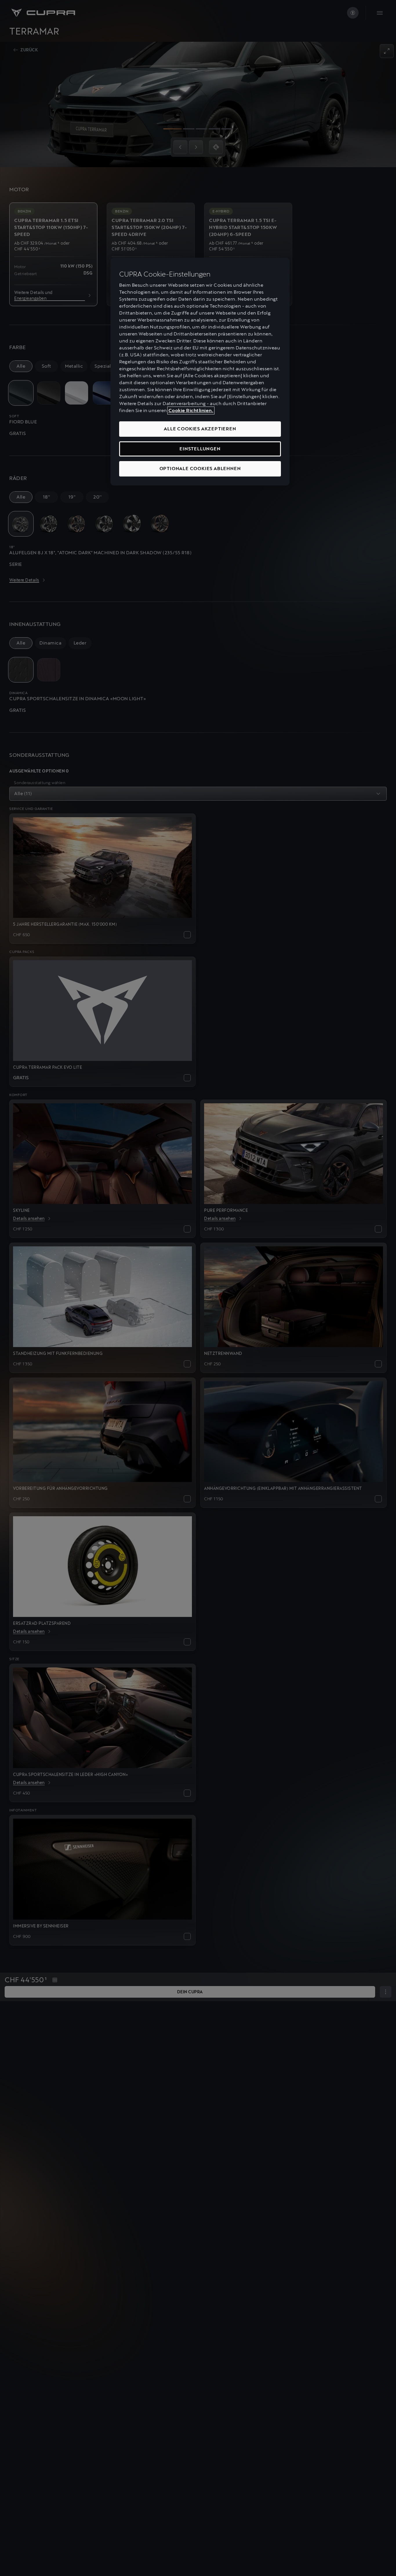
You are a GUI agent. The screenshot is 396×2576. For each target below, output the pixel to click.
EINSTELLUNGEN (200, 449)
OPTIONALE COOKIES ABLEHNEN (200, 469)
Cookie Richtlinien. (191, 410)
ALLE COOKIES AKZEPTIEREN (200, 429)
